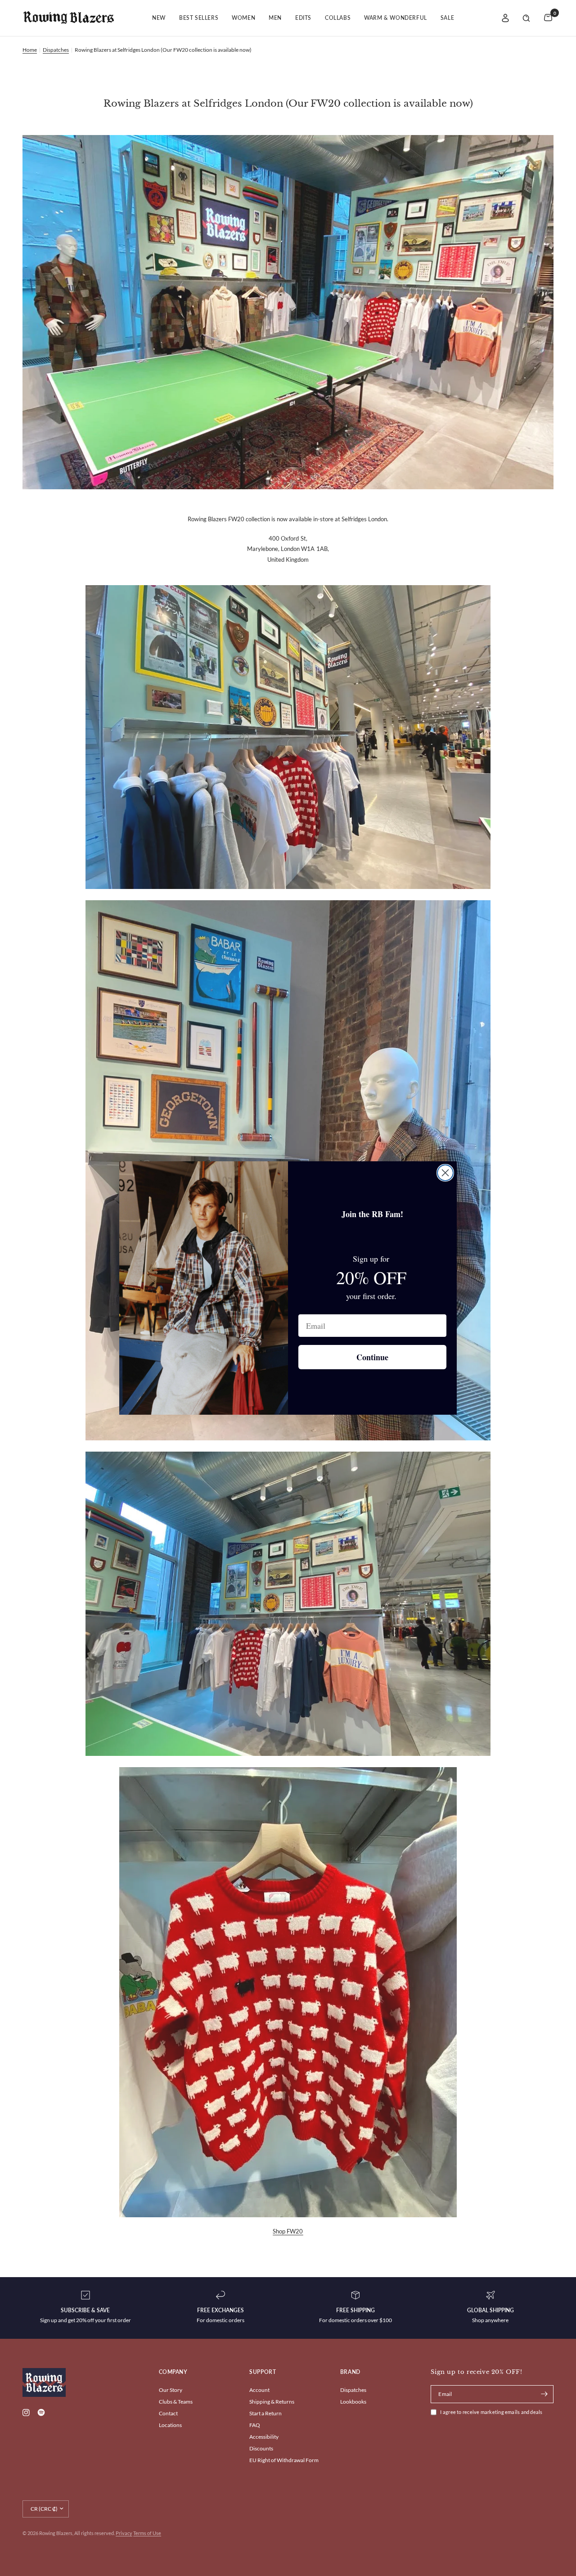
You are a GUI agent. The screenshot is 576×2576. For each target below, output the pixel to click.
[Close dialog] (445, 1173)
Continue (372, 1357)
